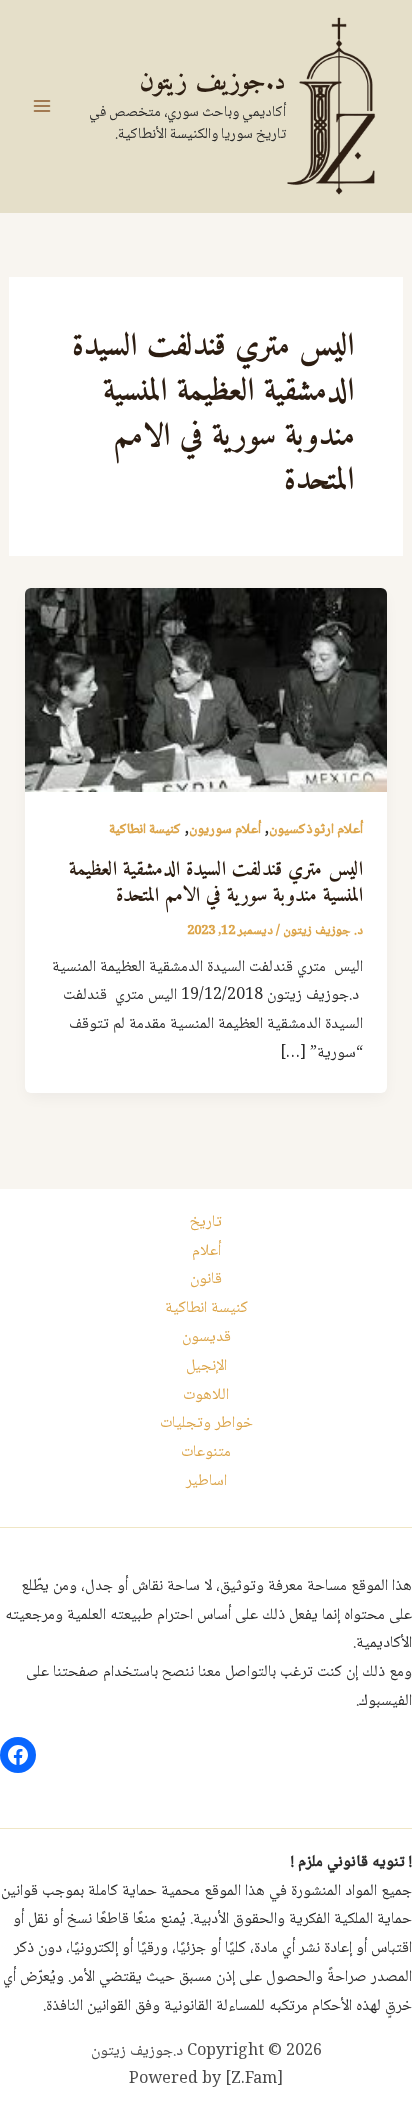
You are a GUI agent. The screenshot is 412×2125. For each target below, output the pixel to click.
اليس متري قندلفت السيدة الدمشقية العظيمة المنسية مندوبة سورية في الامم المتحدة (216, 883)
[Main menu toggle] (42, 106)
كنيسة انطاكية (145, 830)
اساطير (206, 1481)
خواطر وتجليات (206, 1423)
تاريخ (206, 1222)
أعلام (206, 1251)
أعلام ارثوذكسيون (316, 830)
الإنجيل (206, 1366)
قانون (206, 1279)
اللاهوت (206, 1395)
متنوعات (206, 1452)
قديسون (206, 1337)
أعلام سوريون (225, 830)
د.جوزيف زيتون (212, 82)
